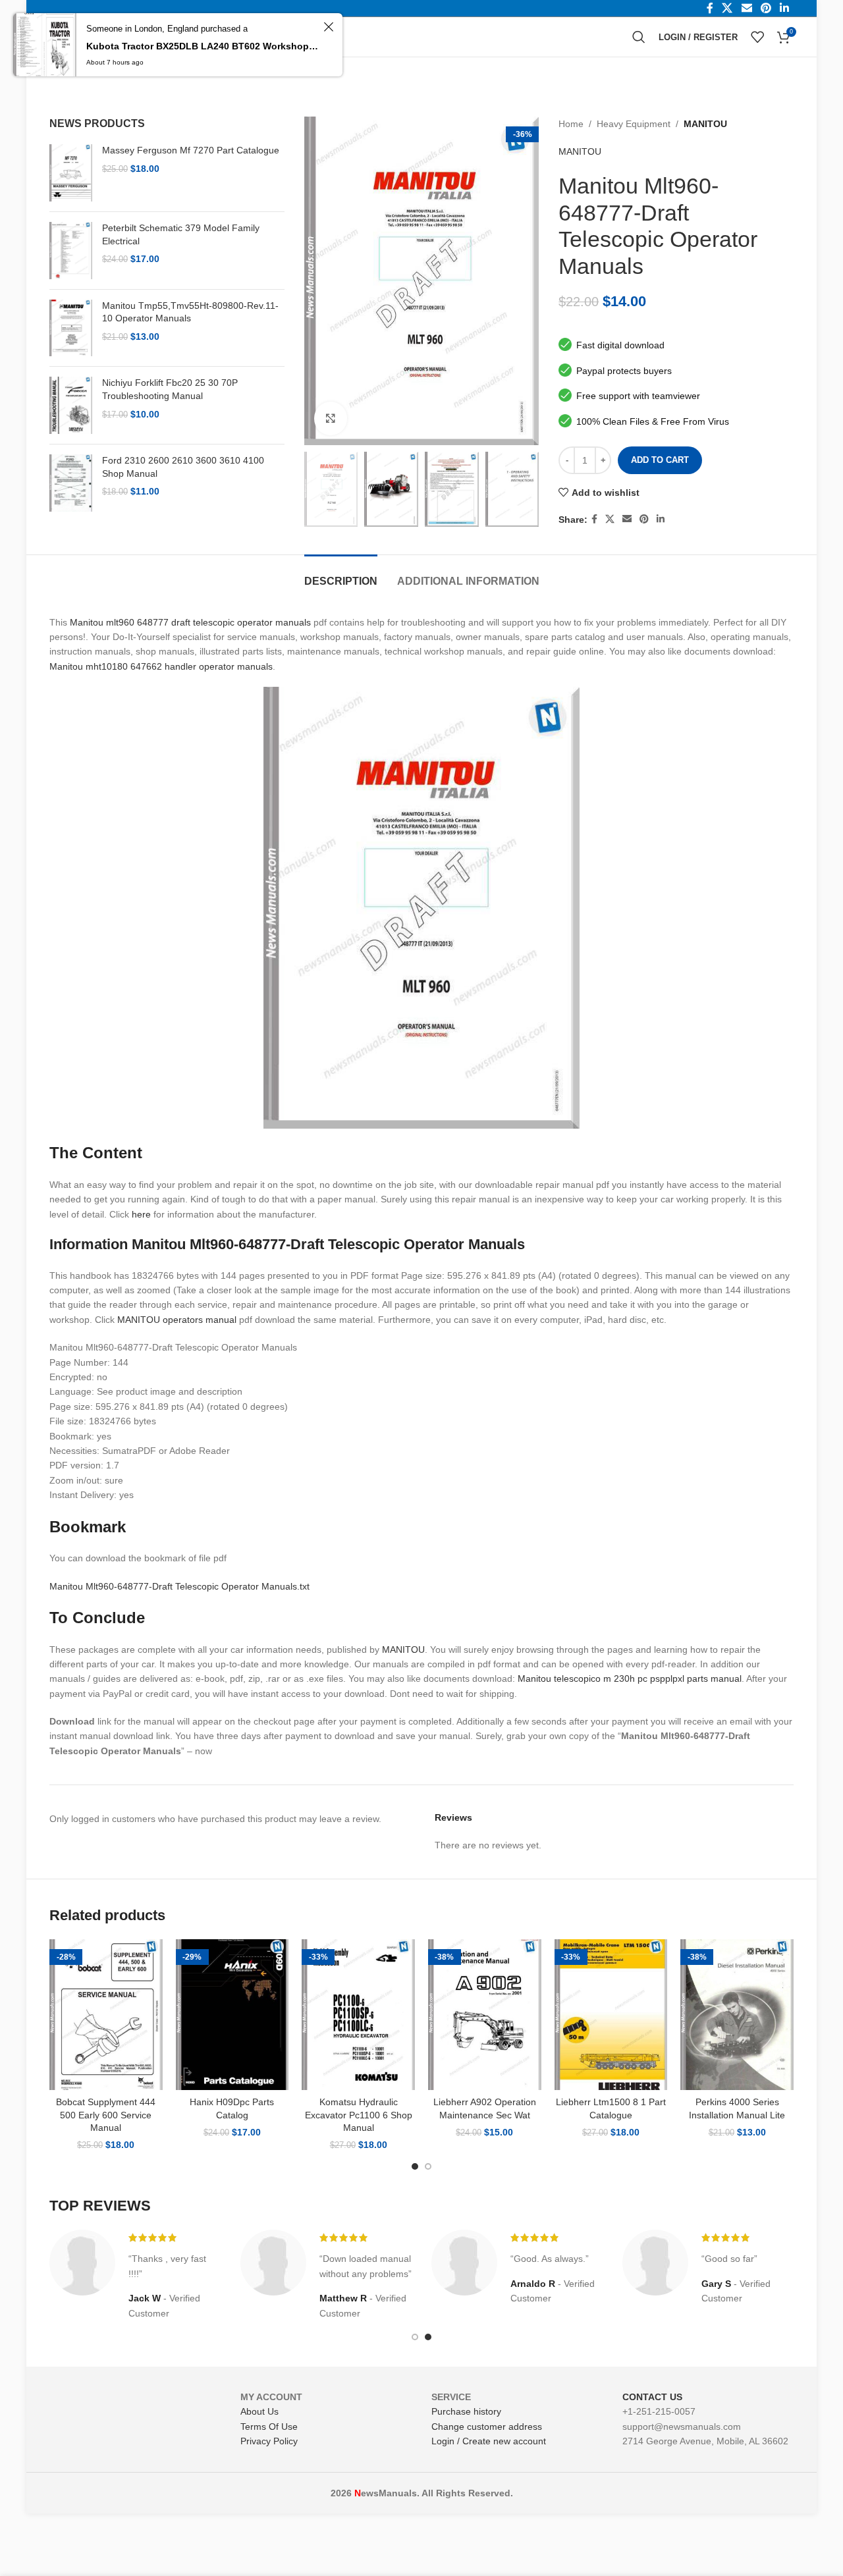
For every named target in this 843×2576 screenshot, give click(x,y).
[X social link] (610, 519)
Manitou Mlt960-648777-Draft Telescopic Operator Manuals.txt (179, 1586)
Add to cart (660, 460)
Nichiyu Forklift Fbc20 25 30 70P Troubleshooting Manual (170, 389)
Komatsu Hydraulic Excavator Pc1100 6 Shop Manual (359, 2115)
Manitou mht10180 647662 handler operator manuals (161, 666)
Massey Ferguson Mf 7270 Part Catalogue (191, 150)
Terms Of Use (269, 2427)
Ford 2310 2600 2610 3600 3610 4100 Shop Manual (183, 467)
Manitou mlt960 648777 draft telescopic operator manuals (190, 622)
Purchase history (466, 2411)
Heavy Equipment (634, 124)
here (141, 1214)
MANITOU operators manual (177, 1320)
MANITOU (705, 124)
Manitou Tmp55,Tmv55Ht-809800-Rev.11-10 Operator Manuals (190, 312)
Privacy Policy (269, 2441)
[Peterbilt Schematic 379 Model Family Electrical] (71, 251)
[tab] (341, 575)
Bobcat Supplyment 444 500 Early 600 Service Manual (106, 2115)
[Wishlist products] (757, 37)
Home (571, 124)
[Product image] (106, 2015)
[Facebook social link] (594, 519)
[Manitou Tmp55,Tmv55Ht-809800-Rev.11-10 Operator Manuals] (71, 328)
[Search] (639, 37)
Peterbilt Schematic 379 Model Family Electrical (181, 234)
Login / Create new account (489, 2441)
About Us (259, 2411)
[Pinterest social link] (644, 519)
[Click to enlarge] (331, 418)
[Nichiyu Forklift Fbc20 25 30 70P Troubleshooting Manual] (71, 405)
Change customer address (487, 2427)
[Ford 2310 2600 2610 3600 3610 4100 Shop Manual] (71, 483)
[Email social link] (627, 519)
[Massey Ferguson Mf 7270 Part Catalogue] (71, 173)
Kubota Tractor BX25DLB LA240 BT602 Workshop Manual (203, 46)
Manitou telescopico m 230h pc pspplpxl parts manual (630, 1678)
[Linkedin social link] (661, 519)
